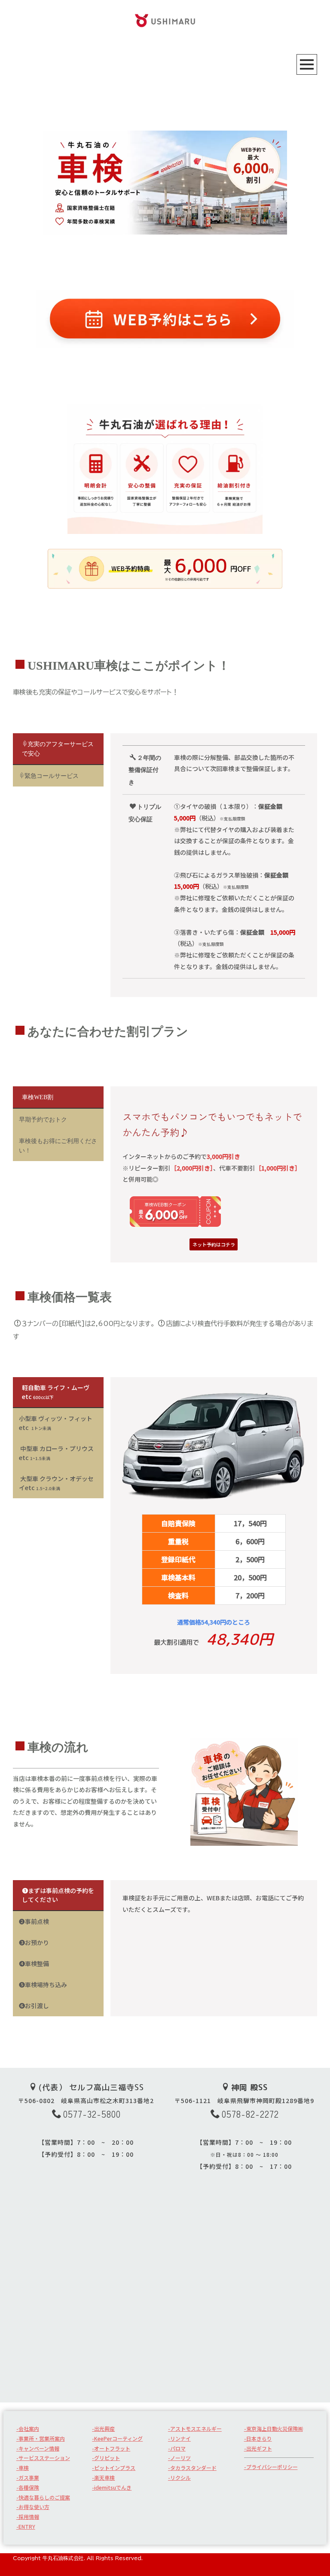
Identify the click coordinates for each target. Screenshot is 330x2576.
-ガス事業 (28, 2477)
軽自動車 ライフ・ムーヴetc (56, 1392)
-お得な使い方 (33, 2507)
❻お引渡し (34, 2006)
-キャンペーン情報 (38, 2448)
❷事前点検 (34, 1921)
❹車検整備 (34, 1963)
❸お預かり (34, 1942)
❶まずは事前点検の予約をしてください (58, 1895)
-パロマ (177, 2448)
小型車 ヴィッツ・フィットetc (56, 1423)
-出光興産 (103, 2428)
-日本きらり (258, 2438)
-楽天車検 (103, 2477)
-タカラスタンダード (192, 2468)
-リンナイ (179, 2438)
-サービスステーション (43, 2458)
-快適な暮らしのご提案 (43, 2497)
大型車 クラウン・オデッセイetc (56, 1483)
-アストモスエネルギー (195, 2428)
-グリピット (106, 2458)
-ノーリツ (179, 2458)
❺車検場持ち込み (43, 1985)
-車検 (23, 2468)
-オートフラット (111, 2448)
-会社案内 (28, 2428)
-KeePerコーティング (117, 2438)
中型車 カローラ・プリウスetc (56, 1453)
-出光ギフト (258, 2448)
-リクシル (179, 2477)
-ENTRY (26, 2526)
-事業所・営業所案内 (41, 2438)
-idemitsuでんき (112, 2487)
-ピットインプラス (114, 2468)
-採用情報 (28, 2517)
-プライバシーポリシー (271, 2467)
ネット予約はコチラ (214, 1244)
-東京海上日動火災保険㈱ (273, 2428)
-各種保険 (28, 2487)
